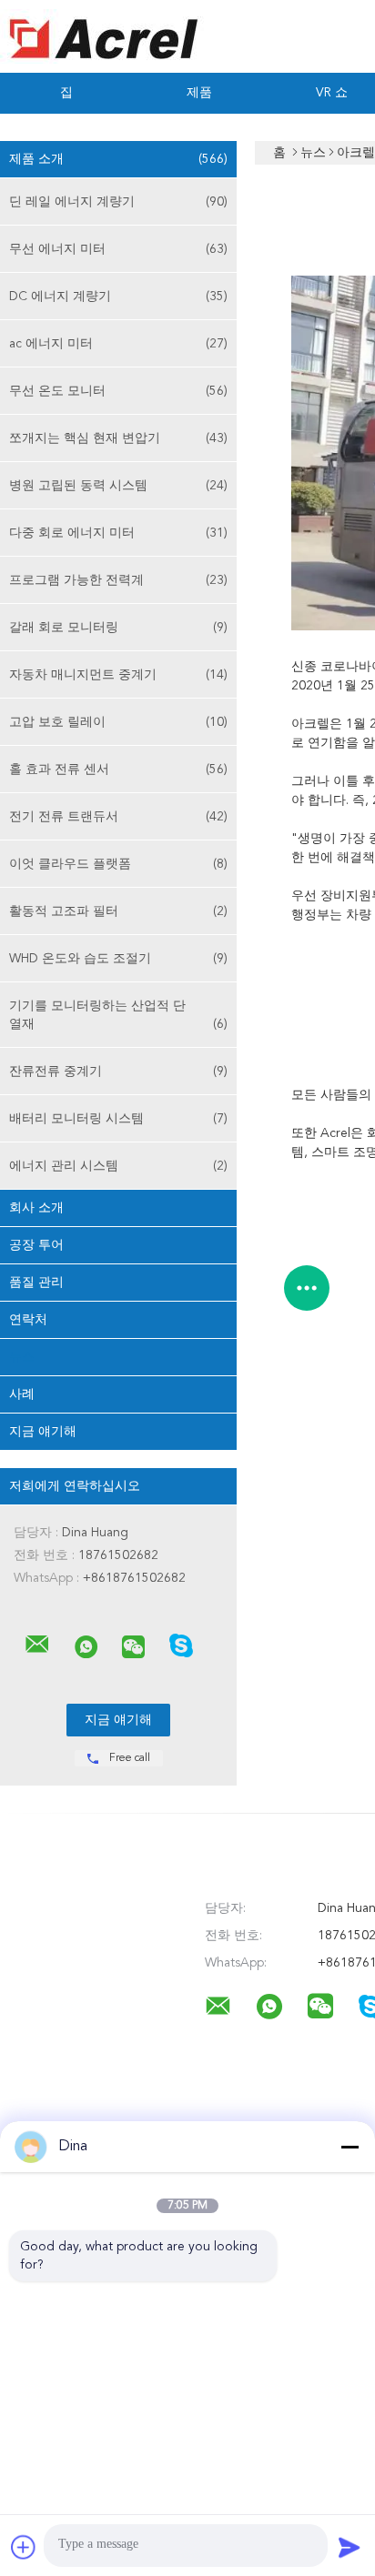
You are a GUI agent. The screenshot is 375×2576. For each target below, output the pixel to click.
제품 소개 (118, 159)
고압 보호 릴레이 (118, 722)
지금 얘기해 (43, 1432)
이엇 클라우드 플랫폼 (118, 864)
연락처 (28, 1320)
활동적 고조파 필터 (118, 911)
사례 (22, 1394)
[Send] (350, 2547)
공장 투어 (36, 1245)
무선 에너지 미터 (118, 249)
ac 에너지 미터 (118, 344)
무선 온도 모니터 (118, 391)
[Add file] (24, 2547)
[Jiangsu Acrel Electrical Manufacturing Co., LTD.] (37, 1645)
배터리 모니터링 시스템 (118, 1119)
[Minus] (350, 2147)
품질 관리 (36, 1283)
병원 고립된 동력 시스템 (118, 486)
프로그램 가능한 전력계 (118, 580)
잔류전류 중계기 (118, 1072)
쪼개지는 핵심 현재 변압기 (118, 438)
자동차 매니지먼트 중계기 (118, 675)
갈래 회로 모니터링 (118, 628)
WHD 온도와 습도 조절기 (118, 959)
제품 (199, 93)
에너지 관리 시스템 (118, 1166)
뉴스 (22, 1357)
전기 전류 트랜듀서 (118, 817)
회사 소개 (36, 1208)
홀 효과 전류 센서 (118, 770)
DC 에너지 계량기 (118, 297)
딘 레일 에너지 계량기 (118, 202)
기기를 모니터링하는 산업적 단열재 (118, 1015)
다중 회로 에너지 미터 (118, 533)
